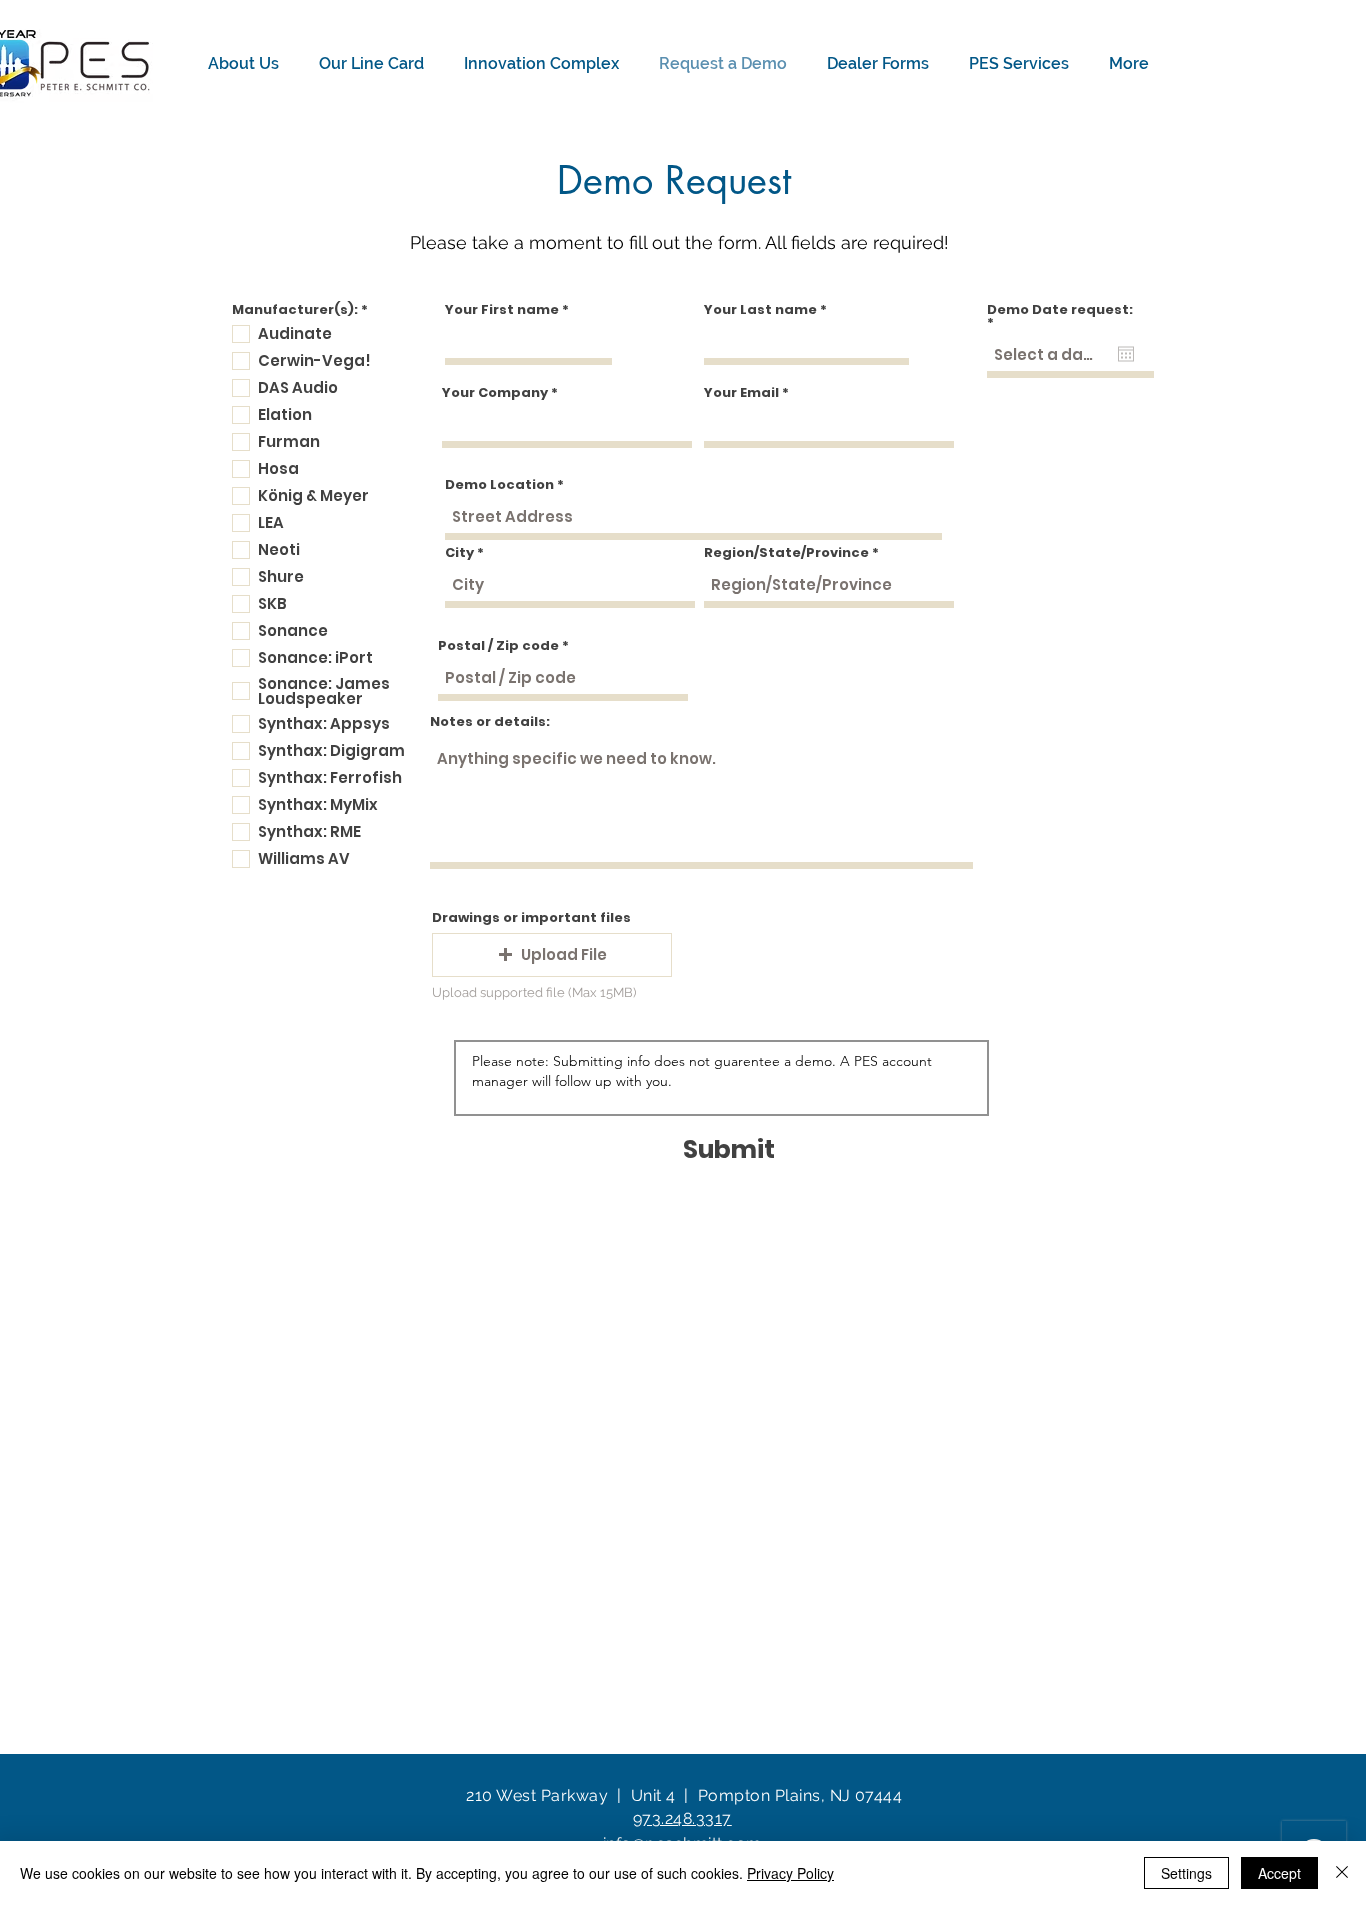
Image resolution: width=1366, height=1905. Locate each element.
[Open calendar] (1126, 354)
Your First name (502, 309)
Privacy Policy (790, 1873)
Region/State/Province (786, 552)
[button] (248, 64)
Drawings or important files (531, 917)
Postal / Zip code (498, 645)
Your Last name (760, 309)
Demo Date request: (1060, 316)
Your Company (495, 392)
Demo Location (499, 484)
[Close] (1342, 1873)
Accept (1279, 1873)
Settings (1186, 1873)
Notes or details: (490, 721)
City (459, 552)
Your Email (741, 392)
